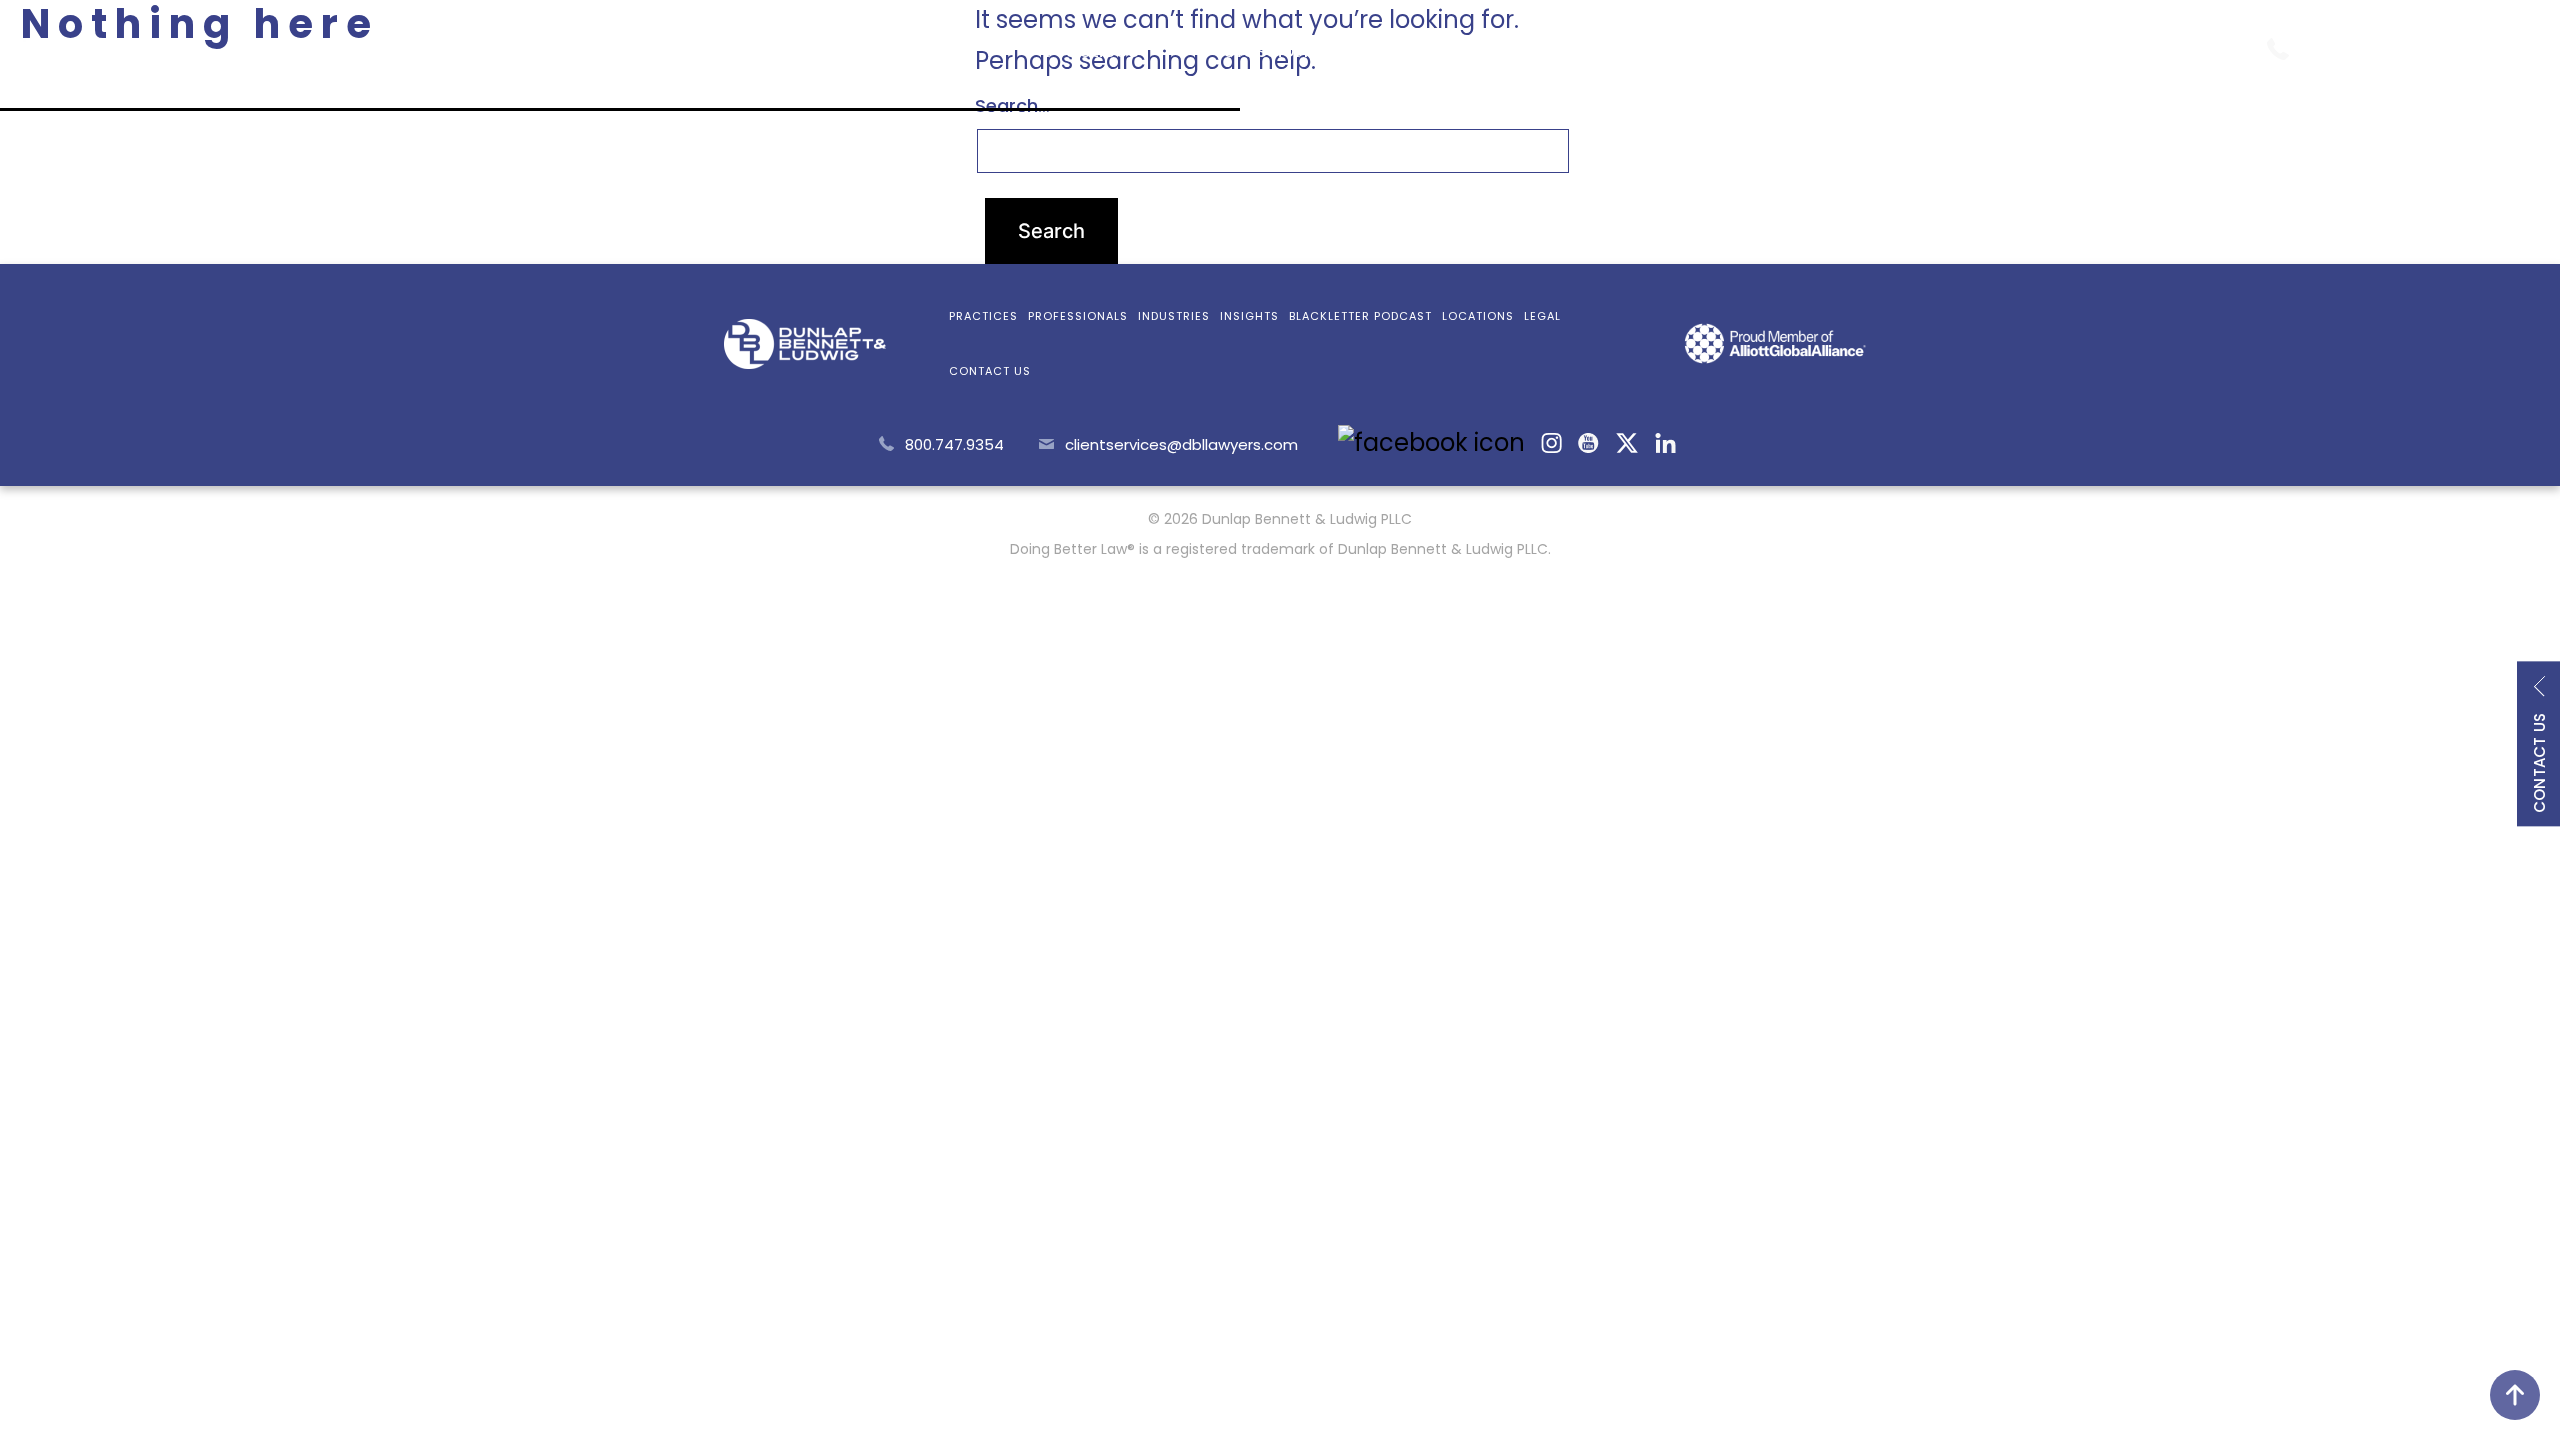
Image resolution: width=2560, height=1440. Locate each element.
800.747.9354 (2389, 47)
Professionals (1270, 50)
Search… (1012, 105)
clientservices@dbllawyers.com (1181, 444)
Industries (1451, 50)
